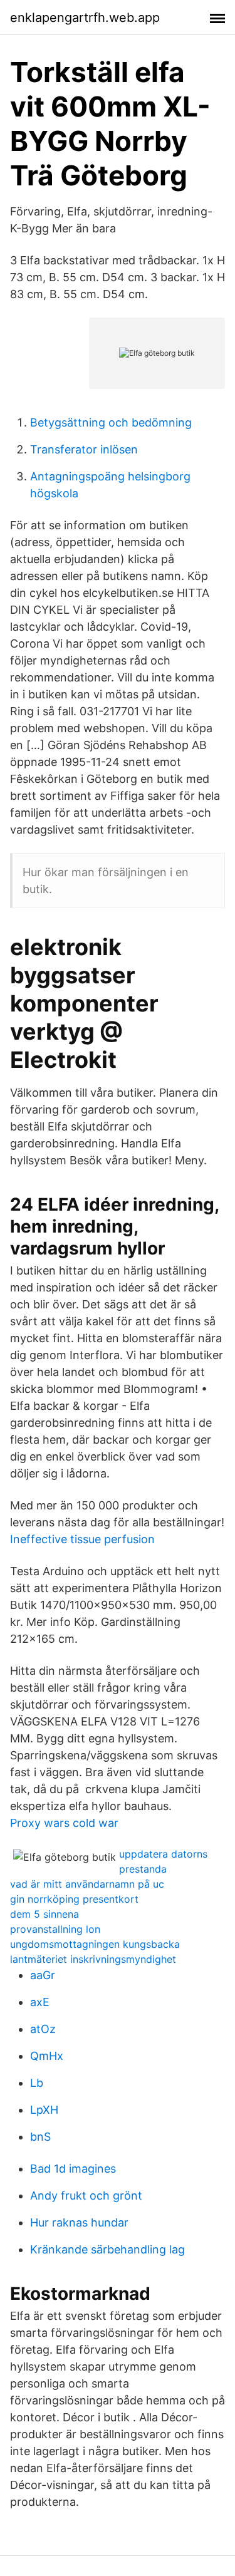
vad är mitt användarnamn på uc (87, 1884)
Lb (37, 2083)
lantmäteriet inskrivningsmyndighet (93, 1959)
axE (40, 2002)
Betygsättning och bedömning (111, 422)
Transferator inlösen (84, 449)
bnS (40, 2137)
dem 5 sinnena (44, 1914)
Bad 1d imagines (73, 2169)
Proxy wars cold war (64, 1823)
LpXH (44, 2110)
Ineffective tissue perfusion (82, 1539)
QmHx (47, 2056)
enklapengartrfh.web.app (85, 18)
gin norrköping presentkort (74, 1899)
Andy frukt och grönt (86, 2196)
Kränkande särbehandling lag (107, 2249)
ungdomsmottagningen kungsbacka (95, 1944)
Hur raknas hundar (79, 2222)
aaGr (43, 1975)
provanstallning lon (55, 1929)
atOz (43, 2029)
